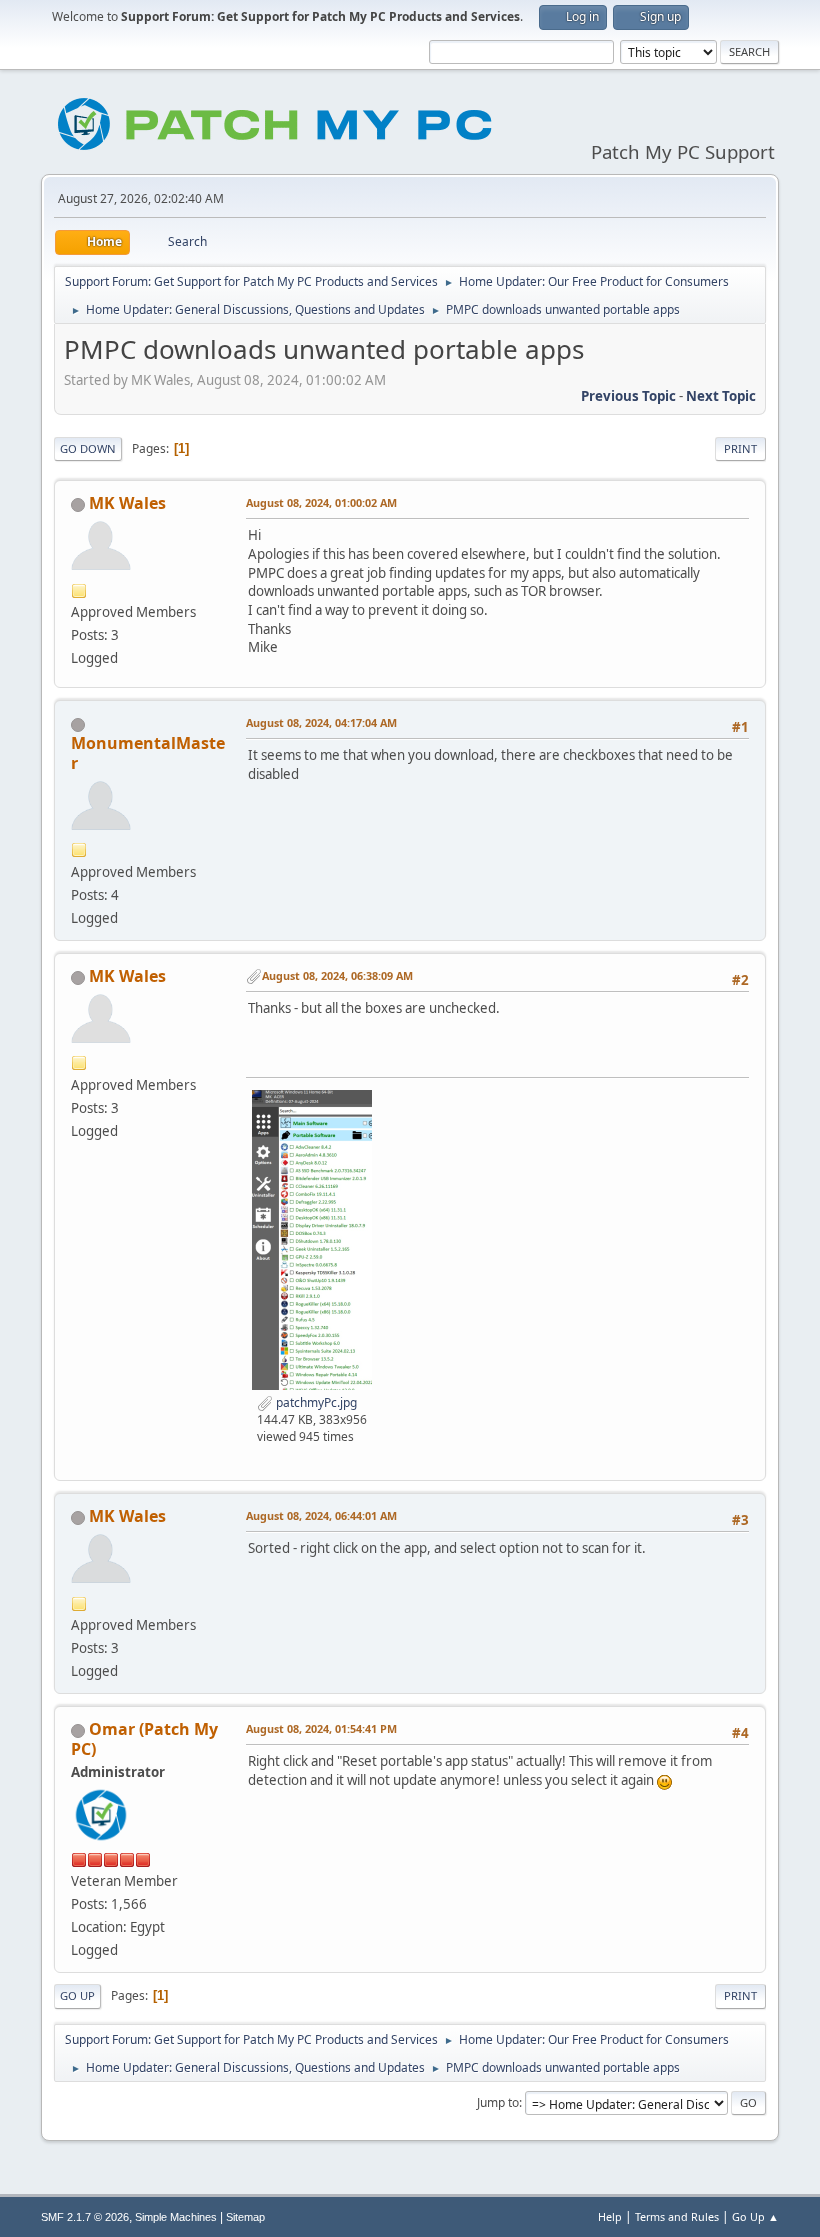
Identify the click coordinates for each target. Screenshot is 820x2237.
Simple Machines (176, 2217)
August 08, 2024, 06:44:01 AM (321, 1515)
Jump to (498, 2102)
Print (740, 448)
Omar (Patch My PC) (144, 1739)
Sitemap (245, 2217)
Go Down (88, 448)
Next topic (721, 396)
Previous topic (628, 396)
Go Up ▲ (755, 2216)
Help (610, 2216)
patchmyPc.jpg (315, 1402)
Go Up (77, 1995)
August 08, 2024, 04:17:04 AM (321, 722)
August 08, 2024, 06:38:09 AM (337, 975)
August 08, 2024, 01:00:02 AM (321, 502)
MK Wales (127, 503)
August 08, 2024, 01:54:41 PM (321, 1728)
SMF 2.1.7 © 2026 (85, 2217)
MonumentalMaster (148, 753)
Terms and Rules (677, 2216)
